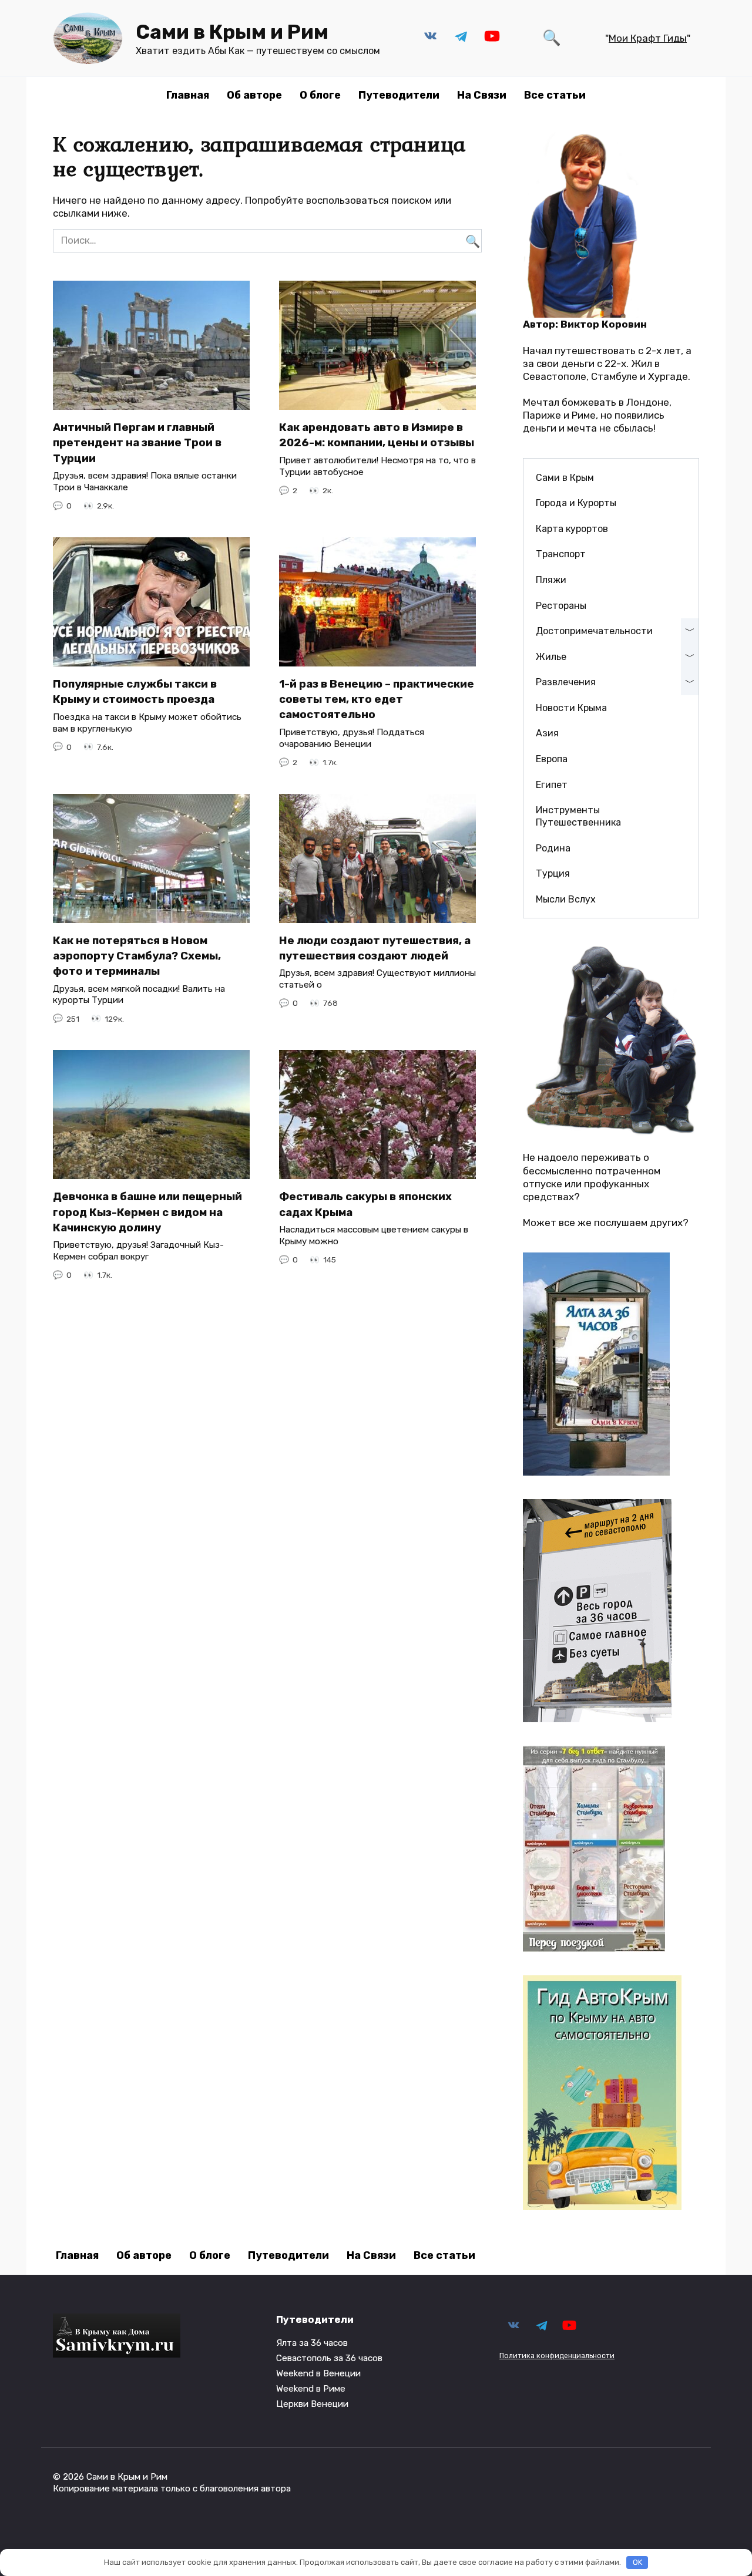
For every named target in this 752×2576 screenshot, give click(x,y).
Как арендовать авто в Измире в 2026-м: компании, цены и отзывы (377, 435)
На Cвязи (482, 95)
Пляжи (551, 580)
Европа (552, 759)
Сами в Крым (565, 478)
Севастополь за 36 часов (329, 2358)
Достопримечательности (594, 631)
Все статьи (555, 95)
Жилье (551, 657)
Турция (553, 873)
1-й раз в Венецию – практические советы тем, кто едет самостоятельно (377, 699)
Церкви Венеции (312, 2404)
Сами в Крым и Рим (232, 32)
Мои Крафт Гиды (648, 38)
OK (637, 2562)
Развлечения (566, 682)
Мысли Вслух (566, 899)
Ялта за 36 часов (312, 2343)
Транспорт (561, 554)
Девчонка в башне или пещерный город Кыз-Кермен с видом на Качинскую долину (147, 1212)
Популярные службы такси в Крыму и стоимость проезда (135, 692)
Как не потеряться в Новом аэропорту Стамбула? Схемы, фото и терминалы (137, 956)
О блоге (320, 95)
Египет (552, 785)
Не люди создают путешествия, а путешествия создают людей (375, 948)
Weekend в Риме (311, 2389)
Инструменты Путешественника (578, 816)
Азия (547, 733)
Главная (188, 95)
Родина (553, 848)
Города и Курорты (576, 503)
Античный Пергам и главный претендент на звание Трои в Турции (137, 443)
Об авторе (254, 95)
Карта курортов (572, 529)
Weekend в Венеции (318, 2373)
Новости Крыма (571, 708)
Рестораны (561, 606)
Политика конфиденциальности (557, 2356)
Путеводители (399, 95)
